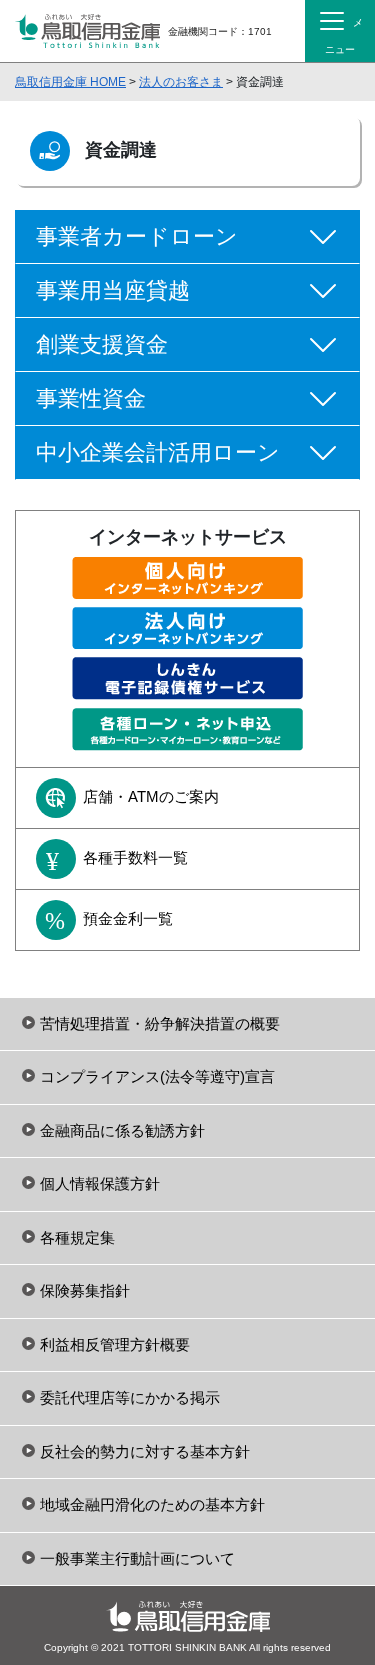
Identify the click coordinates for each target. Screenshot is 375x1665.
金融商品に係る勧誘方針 (122, 1130)
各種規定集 (77, 1237)
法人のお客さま (181, 82)
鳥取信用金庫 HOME (70, 82)
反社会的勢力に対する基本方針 (145, 1451)
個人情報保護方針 (100, 1183)
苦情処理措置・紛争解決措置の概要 (160, 1023)
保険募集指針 (85, 1290)
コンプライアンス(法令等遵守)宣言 (157, 1076)
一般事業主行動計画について (137, 1558)
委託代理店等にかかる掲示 (130, 1397)
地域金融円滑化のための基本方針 (152, 1504)
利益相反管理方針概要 (115, 1344)
